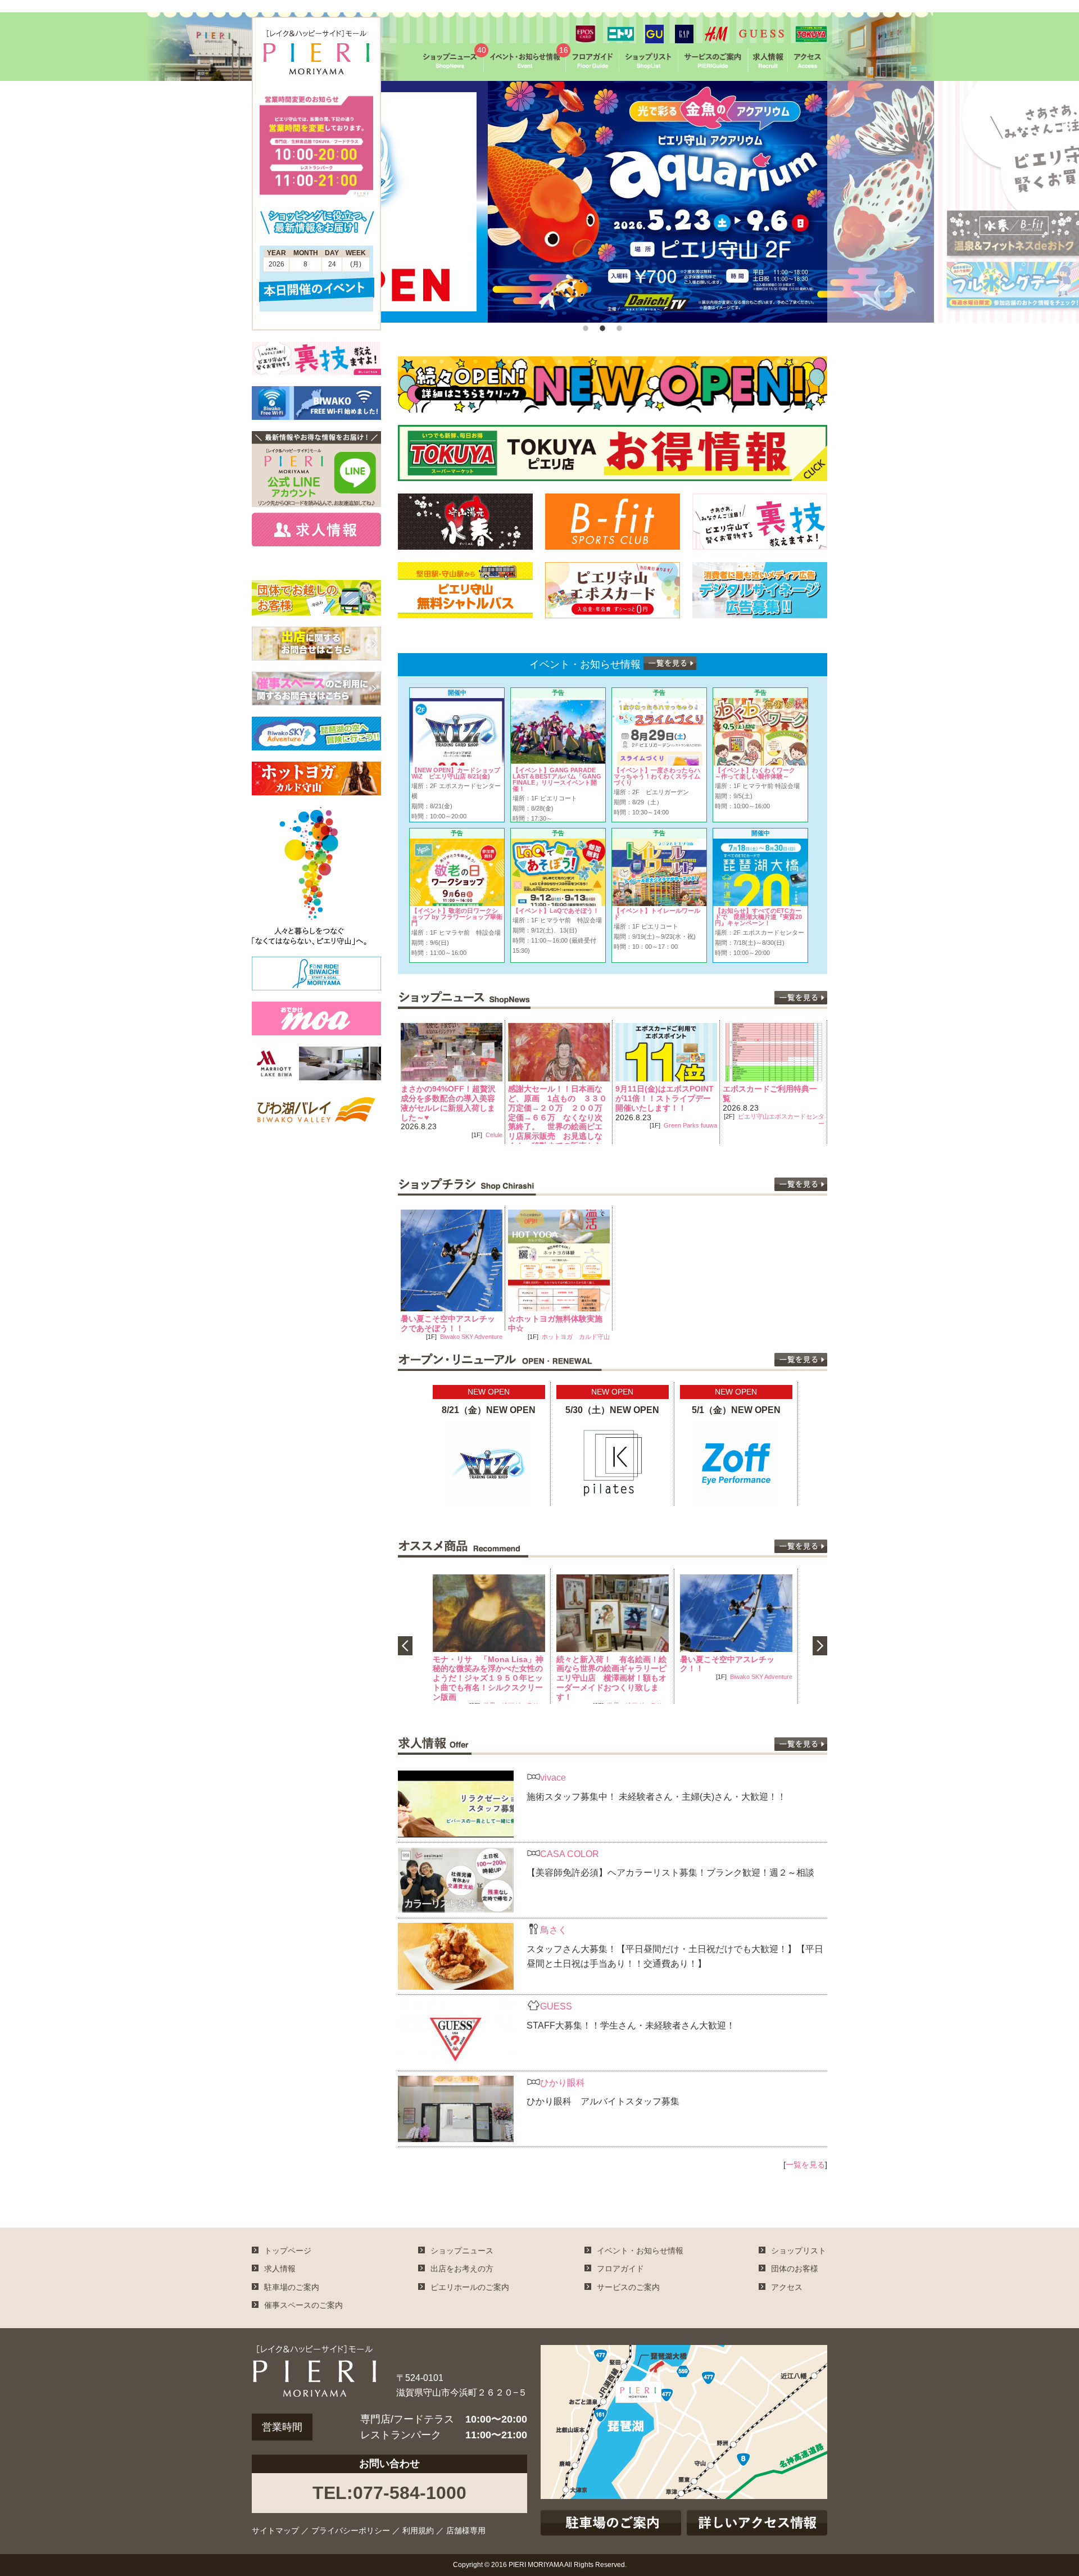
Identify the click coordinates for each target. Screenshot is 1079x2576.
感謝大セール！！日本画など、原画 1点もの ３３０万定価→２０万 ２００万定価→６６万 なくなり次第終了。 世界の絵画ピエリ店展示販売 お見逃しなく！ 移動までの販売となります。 (450, 1122)
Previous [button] (389, 1082)
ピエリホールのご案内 (470, 2287)
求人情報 (280, 2269)
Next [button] (836, 1082)
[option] (604, 202)
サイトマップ (275, 2530)
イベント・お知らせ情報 (640, 2251)
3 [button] (618, 325)
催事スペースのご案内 (303, 2305)
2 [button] (601, 325)
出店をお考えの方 (462, 2269)
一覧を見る (805, 2165)
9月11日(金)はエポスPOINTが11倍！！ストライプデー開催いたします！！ (557, 1098)
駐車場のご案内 (292, 2287)
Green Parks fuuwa (583, 1125)
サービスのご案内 (628, 2287)
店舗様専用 (466, 2530)
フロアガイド (620, 2269)
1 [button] (584, 325)
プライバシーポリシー (351, 2530)
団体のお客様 (795, 2269)
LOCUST (812, 1125)
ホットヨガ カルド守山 (576, 1337)
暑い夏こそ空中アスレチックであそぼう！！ (448, 1323)
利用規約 (418, 2530)
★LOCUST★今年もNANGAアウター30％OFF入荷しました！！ (773, 1098)
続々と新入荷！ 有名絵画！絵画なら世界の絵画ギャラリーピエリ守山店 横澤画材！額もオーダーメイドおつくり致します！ (611, 1678)
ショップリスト (799, 2251)
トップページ (288, 2251)
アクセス (787, 2287)
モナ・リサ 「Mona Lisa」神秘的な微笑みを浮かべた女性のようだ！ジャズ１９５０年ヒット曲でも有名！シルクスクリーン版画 (488, 1678)
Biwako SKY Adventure (471, 1337)
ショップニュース (462, 2251)
